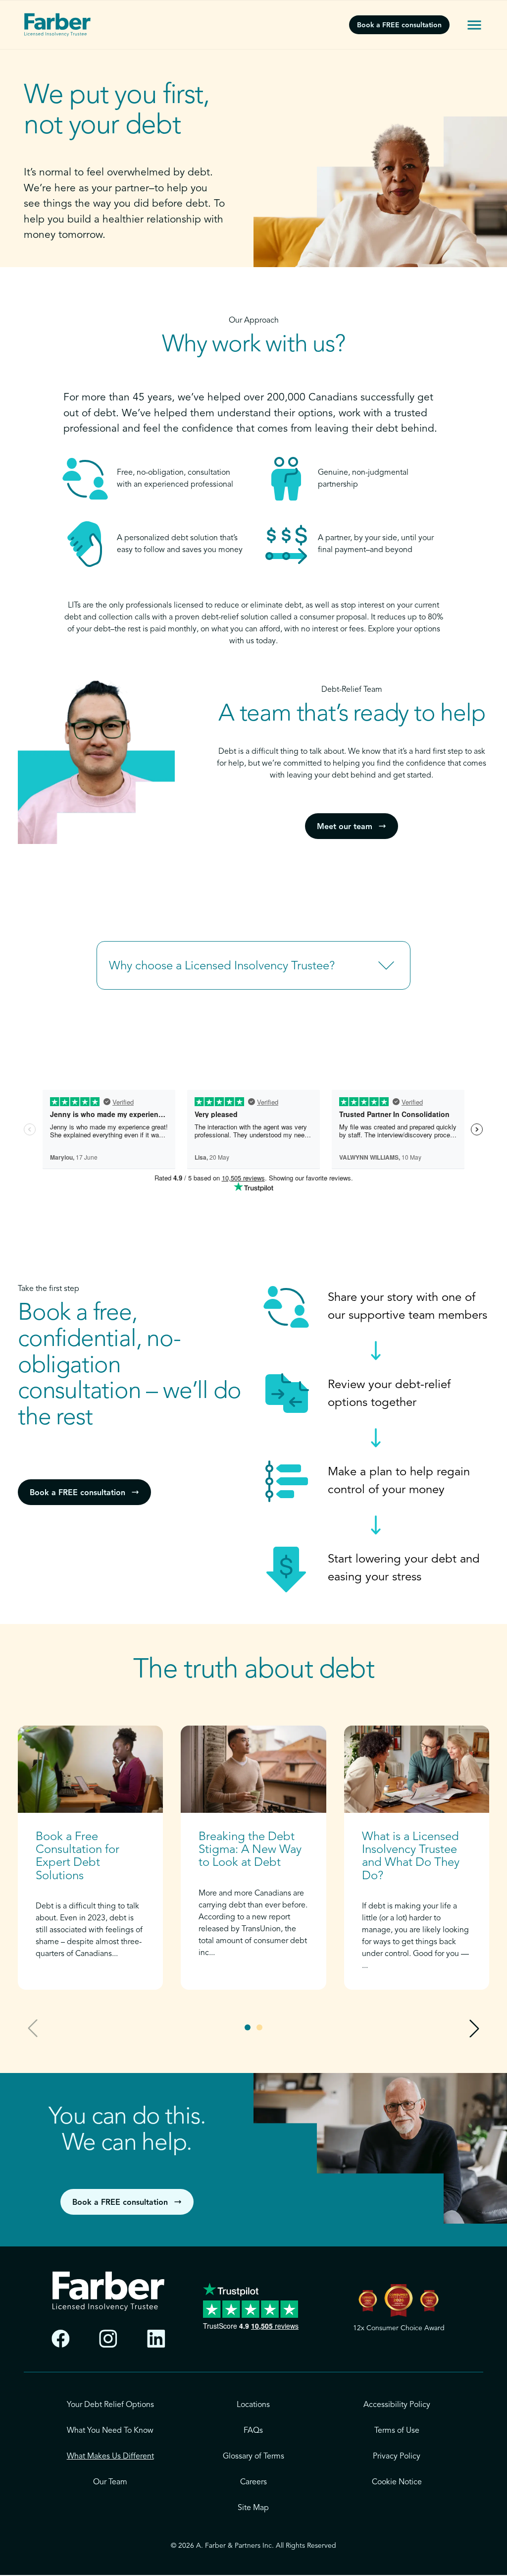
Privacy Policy (397, 2457)
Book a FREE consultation (399, 25)
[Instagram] (108, 2339)
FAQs (253, 2431)
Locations (253, 2405)
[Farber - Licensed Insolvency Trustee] (57, 25)
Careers (253, 2482)
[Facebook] (61, 2339)
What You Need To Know (110, 2431)
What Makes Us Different (110, 2457)
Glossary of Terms (253, 2457)
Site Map (253, 2508)
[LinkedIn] (156, 2339)
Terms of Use (397, 2431)
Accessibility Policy (397, 2405)
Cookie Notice (397, 2482)
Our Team (110, 2482)
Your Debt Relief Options (110, 2405)
